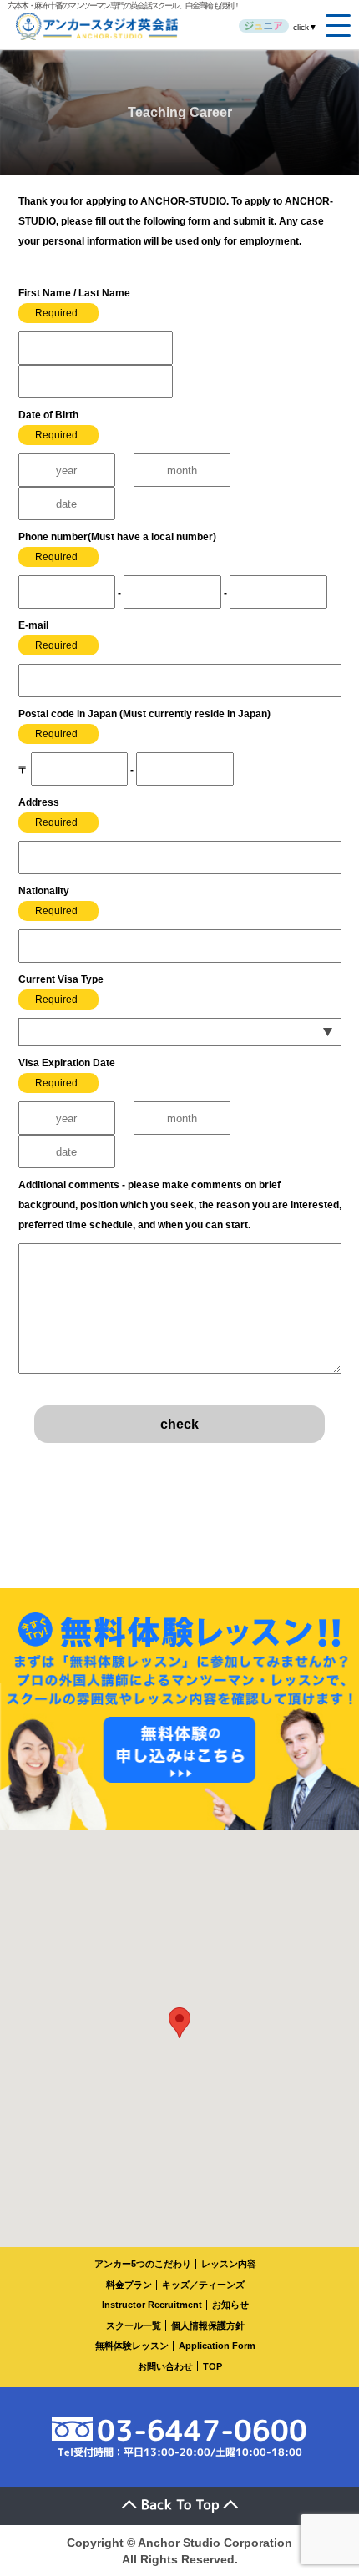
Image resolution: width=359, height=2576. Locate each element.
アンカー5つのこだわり (143, 2264)
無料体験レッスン (132, 2346)
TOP (212, 2366)
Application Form (217, 2346)
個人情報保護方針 (208, 2325)
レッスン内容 (229, 2264)
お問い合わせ (165, 2366)
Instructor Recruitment (152, 2305)
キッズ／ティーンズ (203, 2285)
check (179, 1424)
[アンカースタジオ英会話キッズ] (264, 26)
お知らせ (230, 2305)
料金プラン (129, 2285)
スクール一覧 (134, 2325)
